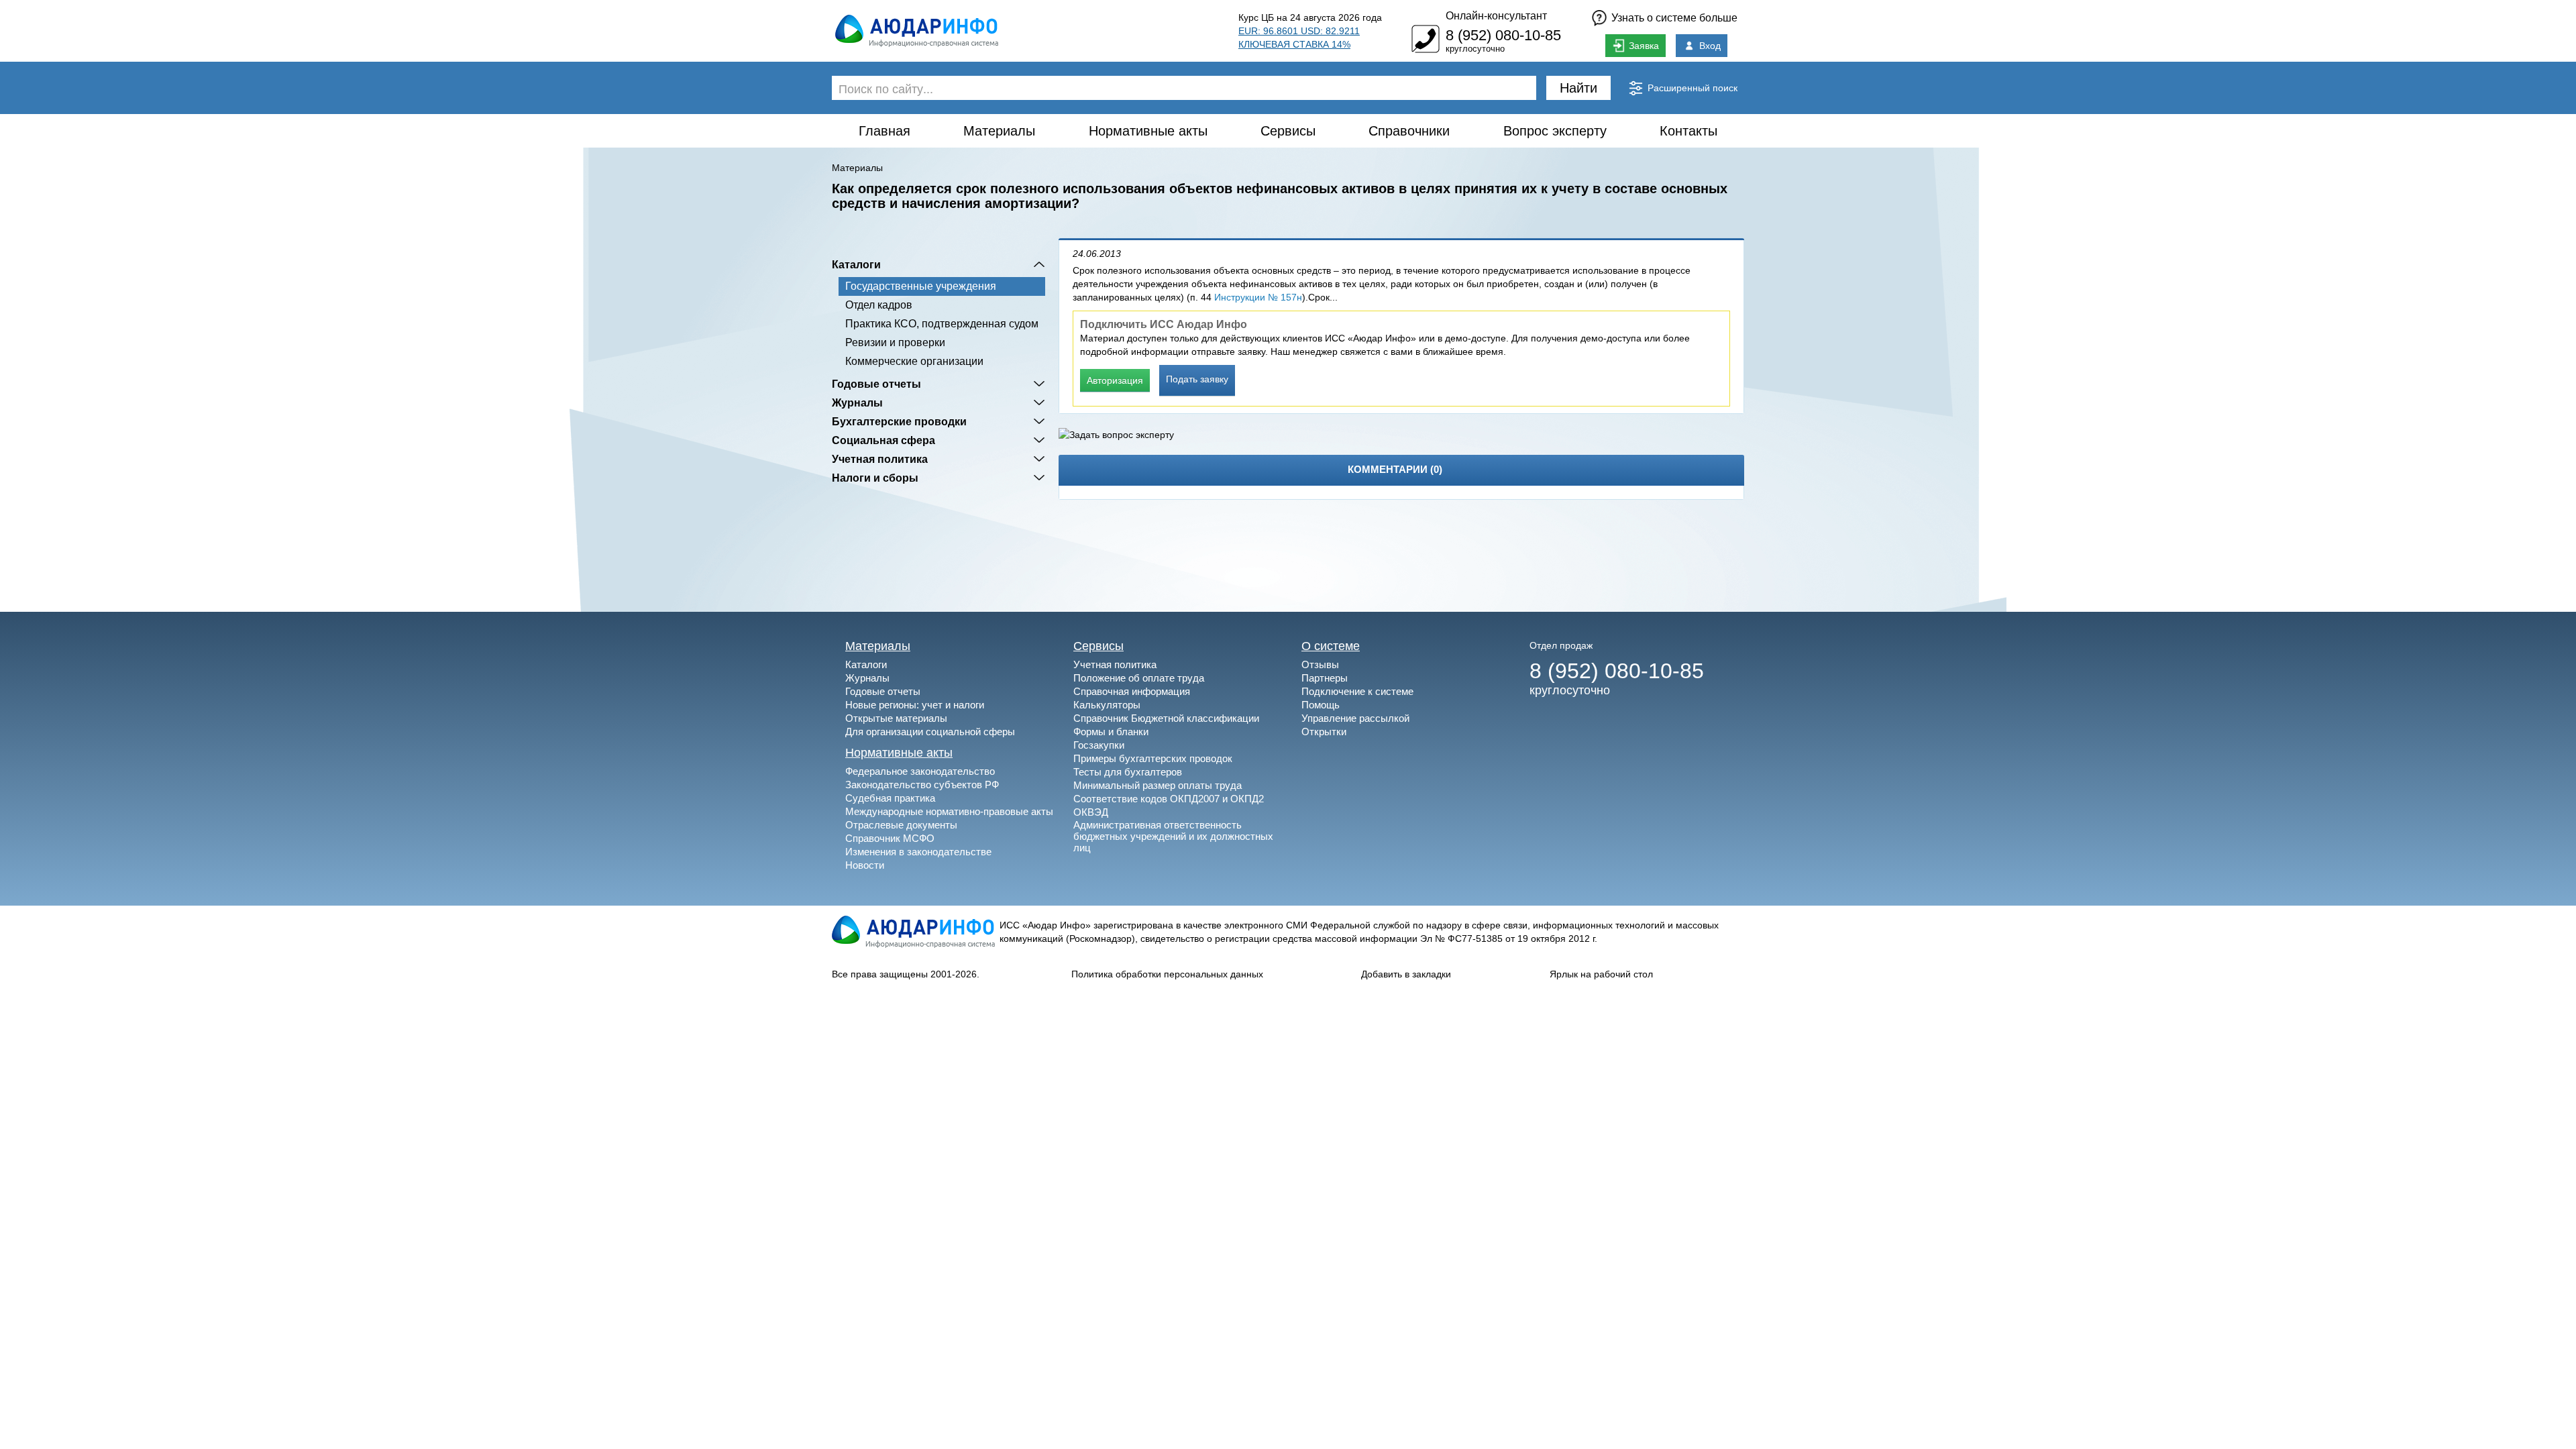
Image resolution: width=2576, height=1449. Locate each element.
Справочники (1409, 131)
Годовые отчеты (876, 384)
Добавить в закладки (1406, 974)
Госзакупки (1099, 745)
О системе (1331, 646)
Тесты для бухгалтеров (1128, 772)
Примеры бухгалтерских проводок (1153, 758)
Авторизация (1115, 380)
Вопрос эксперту (1555, 131)
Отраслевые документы (901, 825)
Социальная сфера (883, 440)
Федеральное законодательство (920, 771)
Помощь (1321, 705)
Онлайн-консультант (1496, 16)
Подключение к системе (1357, 691)
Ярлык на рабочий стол (1601, 974)
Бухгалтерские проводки (899, 421)
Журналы (857, 402)
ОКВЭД (1091, 812)
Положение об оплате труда (1139, 678)
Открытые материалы (896, 718)
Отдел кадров (879, 305)
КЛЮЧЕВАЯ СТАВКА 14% (1294, 44)
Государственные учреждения (921, 286)
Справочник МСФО (890, 838)
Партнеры (1325, 678)
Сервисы (1288, 131)
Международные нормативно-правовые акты (949, 811)
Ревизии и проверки (895, 342)
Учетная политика (880, 459)
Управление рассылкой (1355, 718)
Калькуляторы (1107, 705)
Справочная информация (1132, 691)
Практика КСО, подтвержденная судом (942, 324)
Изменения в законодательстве (918, 852)
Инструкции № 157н (1258, 297)
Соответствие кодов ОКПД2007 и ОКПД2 (1169, 799)
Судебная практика (890, 798)
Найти (1578, 88)
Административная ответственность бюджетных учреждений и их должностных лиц (1173, 836)
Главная (884, 131)
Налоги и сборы (875, 478)
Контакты (1688, 131)
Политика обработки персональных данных (1167, 974)
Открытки (1324, 732)
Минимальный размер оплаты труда (1158, 785)
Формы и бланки (1111, 732)
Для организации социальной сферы (930, 732)
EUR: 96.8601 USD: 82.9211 (1299, 31)
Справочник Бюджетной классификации (1166, 718)
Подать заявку (1197, 379)
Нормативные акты (1148, 131)
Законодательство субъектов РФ (922, 785)
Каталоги (856, 264)
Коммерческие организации (914, 361)
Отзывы (1320, 664)
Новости (865, 865)
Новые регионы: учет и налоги (915, 705)
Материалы (999, 131)
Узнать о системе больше (1674, 18)
